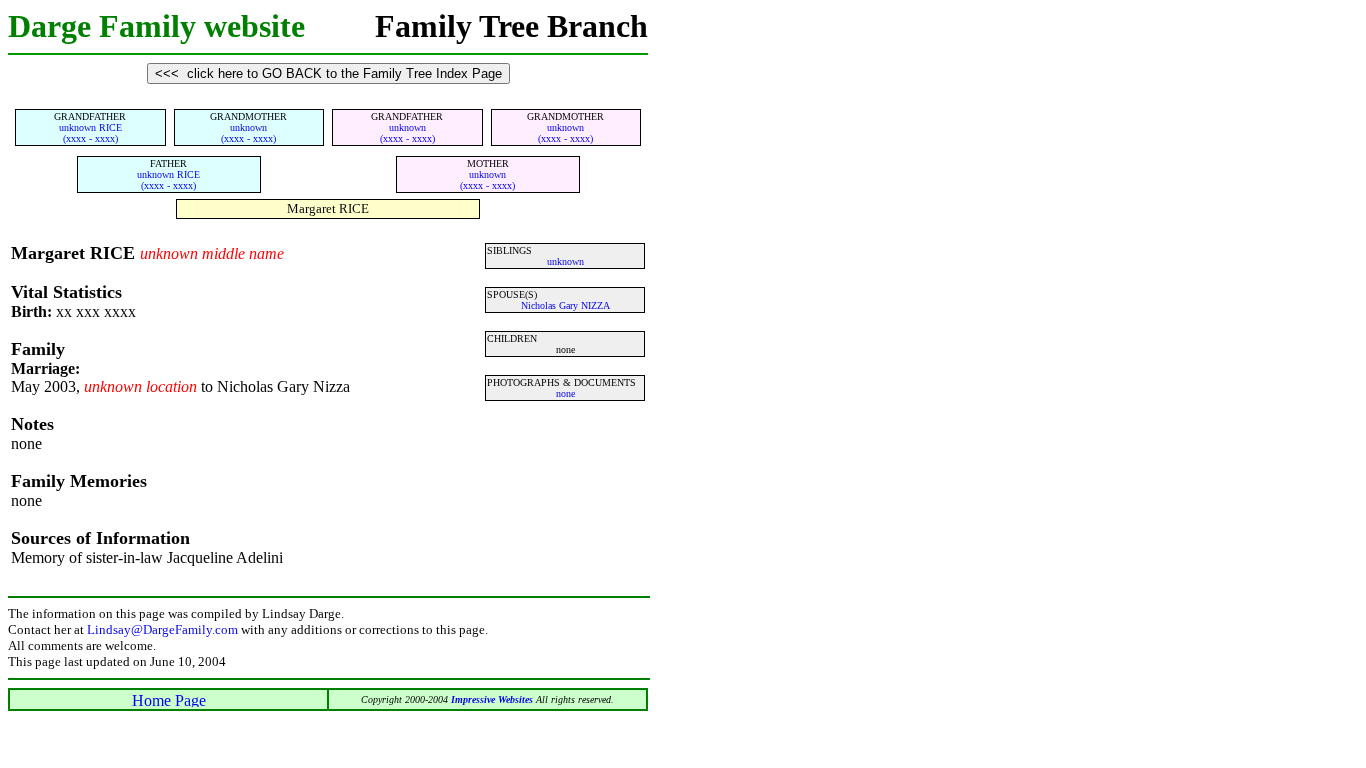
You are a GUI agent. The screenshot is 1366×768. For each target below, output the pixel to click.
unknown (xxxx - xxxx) (248, 133)
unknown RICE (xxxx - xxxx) (90, 133)
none (565, 393)
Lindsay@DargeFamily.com (162, 629)
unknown (565, 261)
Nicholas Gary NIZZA (565, 305)
